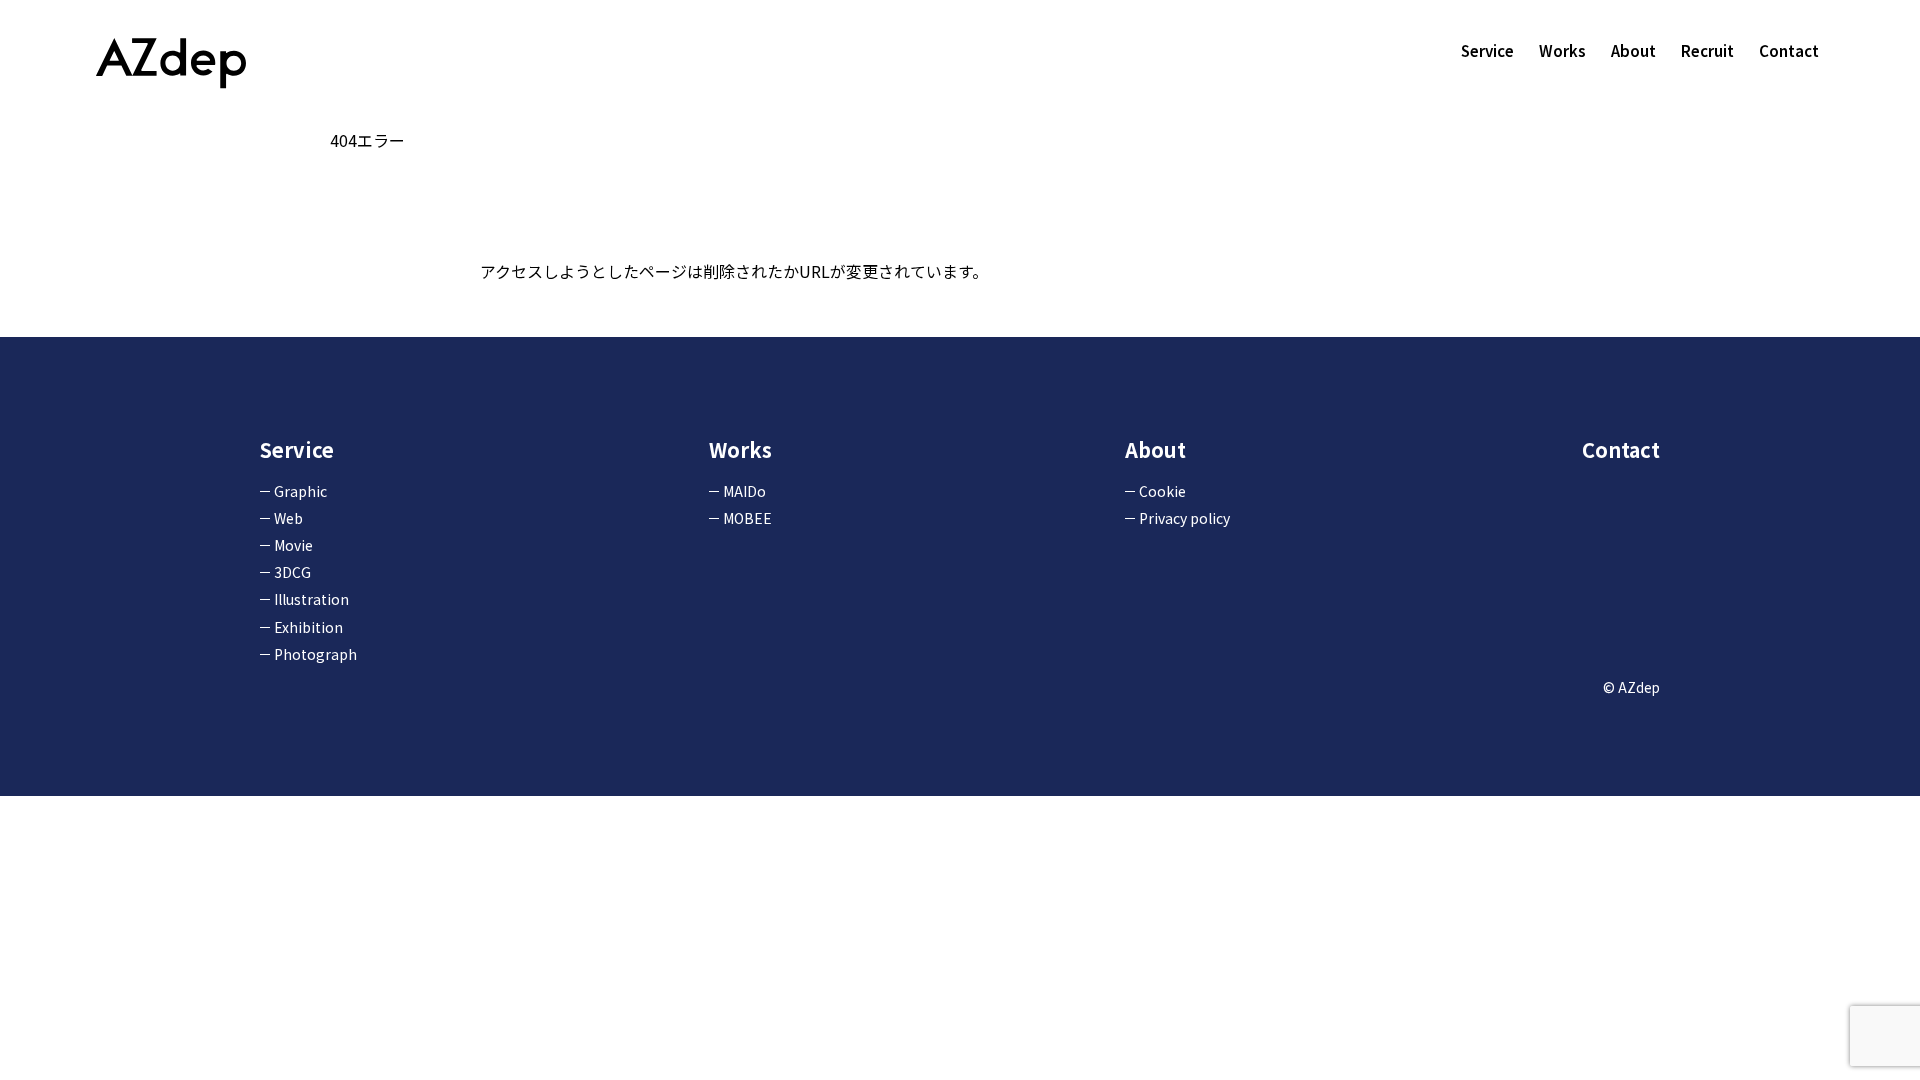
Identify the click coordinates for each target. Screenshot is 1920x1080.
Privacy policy (1184, 518)
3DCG (292, 572)
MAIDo (744, 491)
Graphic (300, 491)
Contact (1789, 50)
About (1633, 50)
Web (288, 518)
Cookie (1162, 491)
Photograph (315, 654)
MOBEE (747, 518)
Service (1487, 50)
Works (1562, 50)
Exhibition (308, 627)
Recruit (1707, 50)
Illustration (311, 599)
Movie (293, 545)
